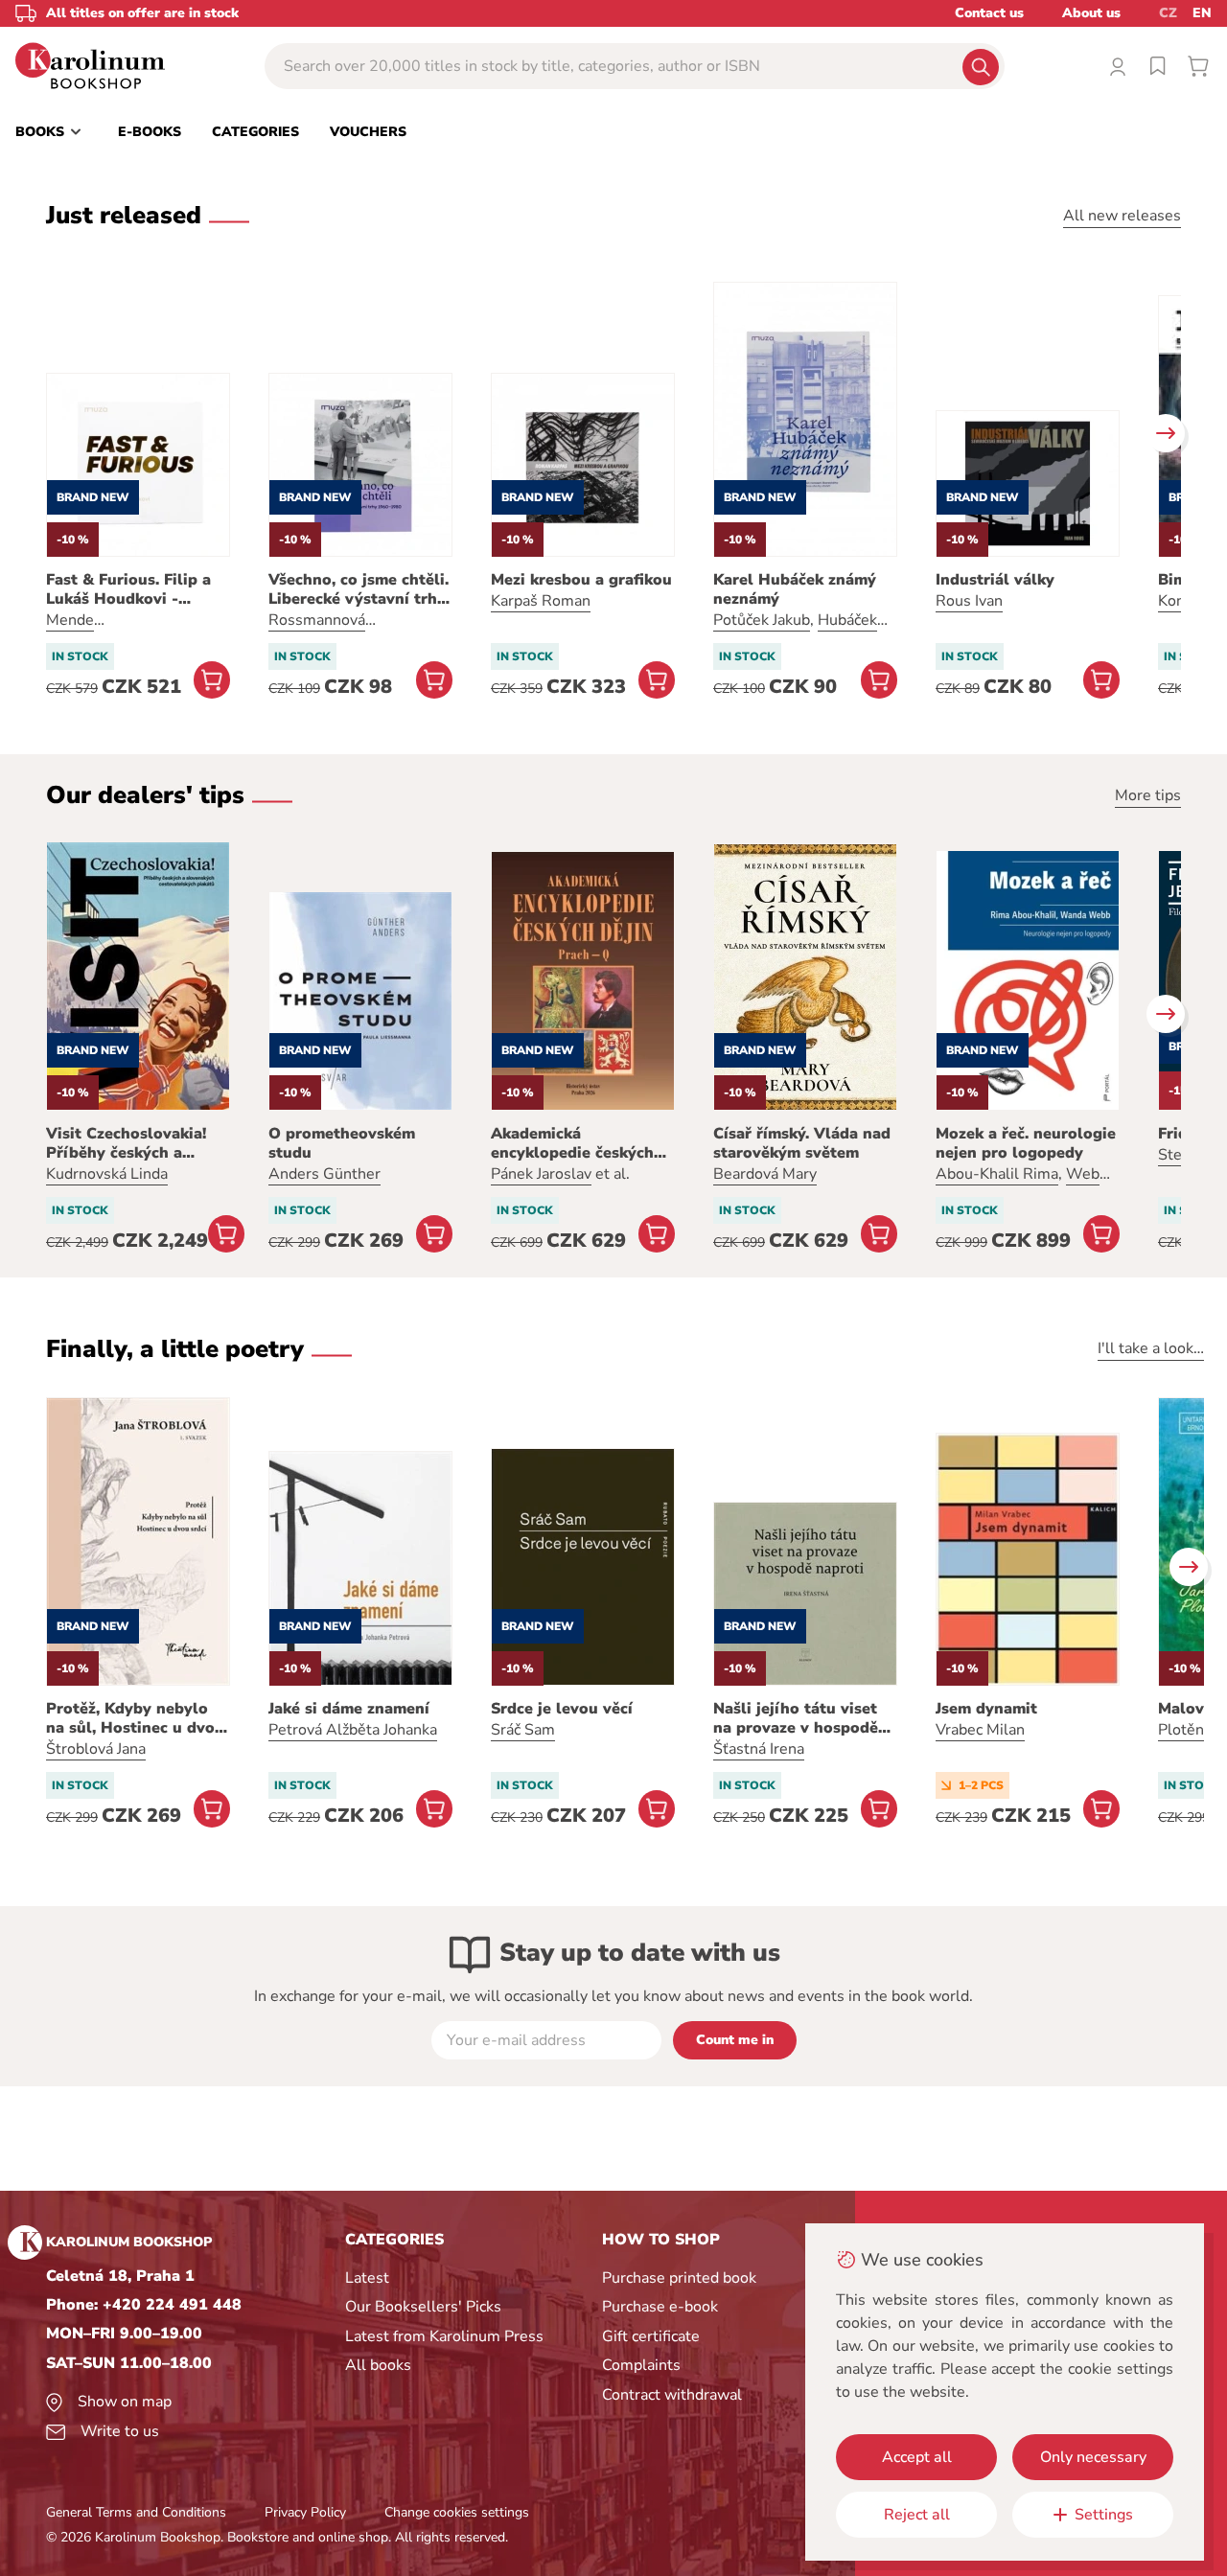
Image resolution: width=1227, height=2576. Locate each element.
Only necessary (1093, 2457)
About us (1091, 13)
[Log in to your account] (1118, 66)
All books (378, 2365)
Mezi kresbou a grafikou (581, 580)
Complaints (641, 2365)
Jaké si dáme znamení (349, 1709)
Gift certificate (651, 2336)
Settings (1104, 2515)
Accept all (917, 2457)
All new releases (1122, 216)
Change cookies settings (457, 2512)
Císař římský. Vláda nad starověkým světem (802, 1143)
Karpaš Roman (541, 601)
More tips (1148, 795)
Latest (367, 2278)
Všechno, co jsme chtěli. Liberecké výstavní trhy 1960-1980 (359, 589)
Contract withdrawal (672, 2395)
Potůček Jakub (762, 620)
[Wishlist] (1158, 66)
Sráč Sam (523, 1730)
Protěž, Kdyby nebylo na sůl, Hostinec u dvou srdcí (135, 1718)
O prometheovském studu (342, 1143)
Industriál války (995, 580)
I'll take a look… (1151, 1348)
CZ (1168, 13)
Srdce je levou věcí (562, 1709)
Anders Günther (324, 1174)
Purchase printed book (679, 2278)
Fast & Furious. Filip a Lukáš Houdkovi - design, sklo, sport (128, 589)
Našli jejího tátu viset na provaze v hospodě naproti (796, 1718)
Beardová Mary (765, 1174)
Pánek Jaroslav (541, 1174)
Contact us (989, 13)
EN (1202, 13)
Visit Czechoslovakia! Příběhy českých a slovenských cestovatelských (126, 1143)
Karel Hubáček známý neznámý (795, 589)
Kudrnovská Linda (107, 1174)
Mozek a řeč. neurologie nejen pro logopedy (1026, 1143)
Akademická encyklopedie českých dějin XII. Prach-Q (572, 1143)
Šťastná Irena (759, 1749)
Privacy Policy (305, 2512)
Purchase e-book (660, 2307)
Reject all (917, 2515)
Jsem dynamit (986, 1709)
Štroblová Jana (96, 1749)
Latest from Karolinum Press (444, 2336)
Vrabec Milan (980, 1730)
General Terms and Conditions (136, 2512)
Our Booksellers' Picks (423, 2307)
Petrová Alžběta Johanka (353, 1730)
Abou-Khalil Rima (997, 1174)
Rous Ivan (969, 601)
